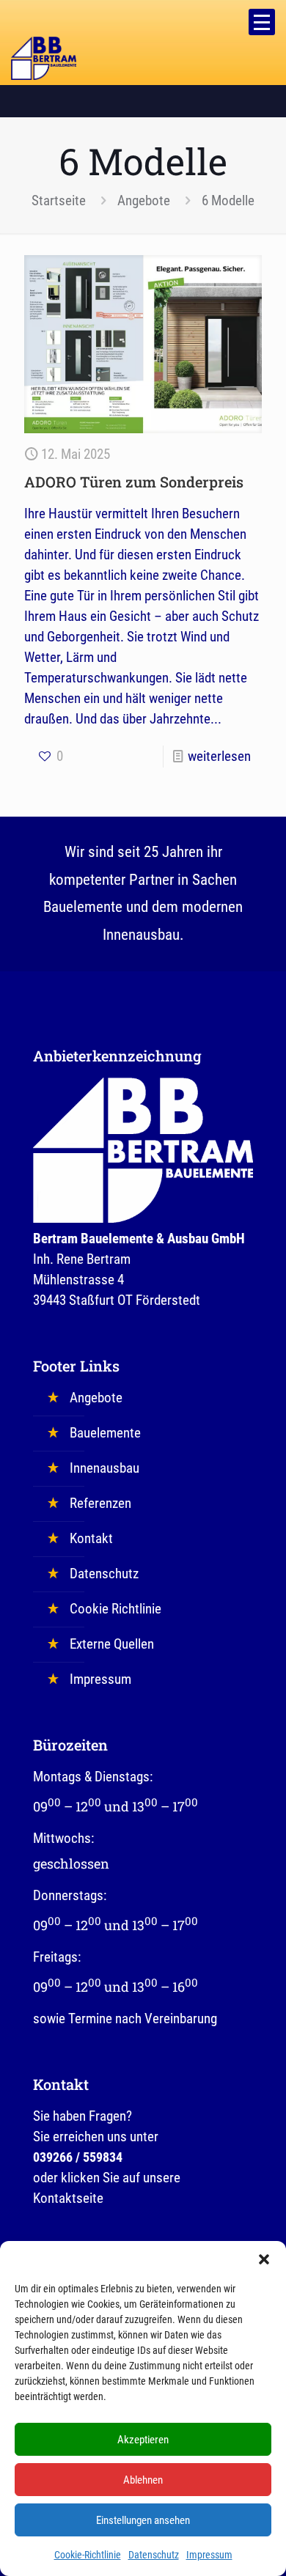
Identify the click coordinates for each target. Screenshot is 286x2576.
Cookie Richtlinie (115, 1609)
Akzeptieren (143, 2440)
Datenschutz (154, 2555)
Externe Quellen (112, 1644)
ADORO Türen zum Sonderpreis (134, 482)
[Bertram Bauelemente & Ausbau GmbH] (44, 55)
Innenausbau (104, 1468)
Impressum (209, 2555)
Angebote (144, 200)
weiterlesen (219, 756)
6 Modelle (228, 200)
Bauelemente (105, 1433)
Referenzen (100, 1503)
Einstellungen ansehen (143, 2520)
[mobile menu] (262, 22)
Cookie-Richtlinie (88, 2555)
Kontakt (91, 1538)
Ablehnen (143, 2480)
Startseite (59, 200)
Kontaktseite (68, 2198)
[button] (264, 2259)
